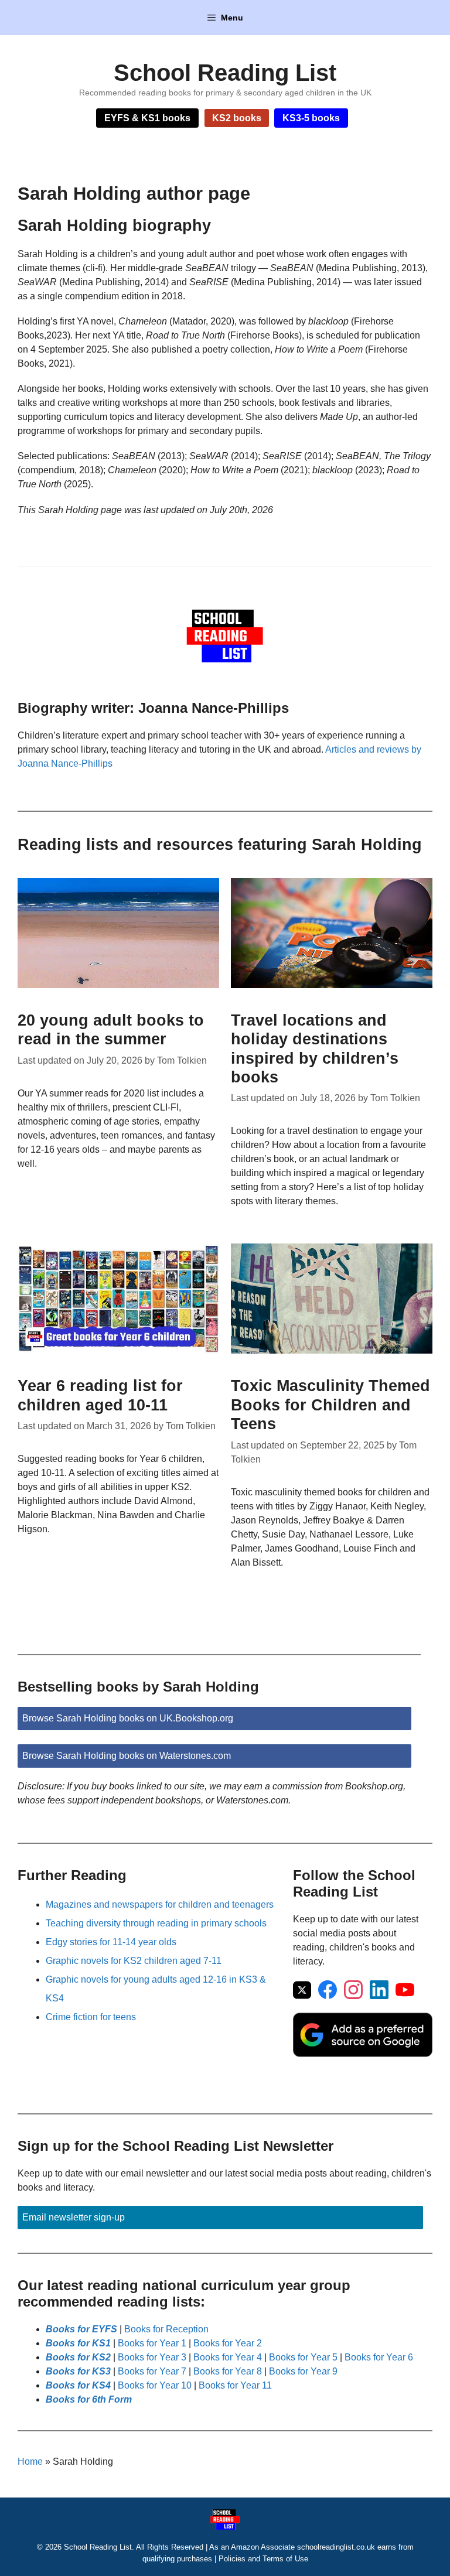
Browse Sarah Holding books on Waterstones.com (127, 1756)
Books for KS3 (78, 2371)
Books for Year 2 (228, 2343)
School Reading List (225, 73)
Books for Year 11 (235, 2385)
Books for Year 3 (152, 2357)
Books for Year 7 (152, 2371)
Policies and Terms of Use (263, 2559)
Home (30, 2461)
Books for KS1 (78, 2343)
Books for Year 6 (379, 2357)
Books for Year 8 (228, 2371)
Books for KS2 (78, 2357)
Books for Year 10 (155, 2385)
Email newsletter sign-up (74, 2217)
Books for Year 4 (228, 2357)
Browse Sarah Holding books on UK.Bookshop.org (128, 1718)
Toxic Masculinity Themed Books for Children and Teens (330, 1405)
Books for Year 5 (303, 2357)
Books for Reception (166, 2329)
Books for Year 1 (152, 2343)
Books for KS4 (78, 2385)
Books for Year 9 (303, 2371)
